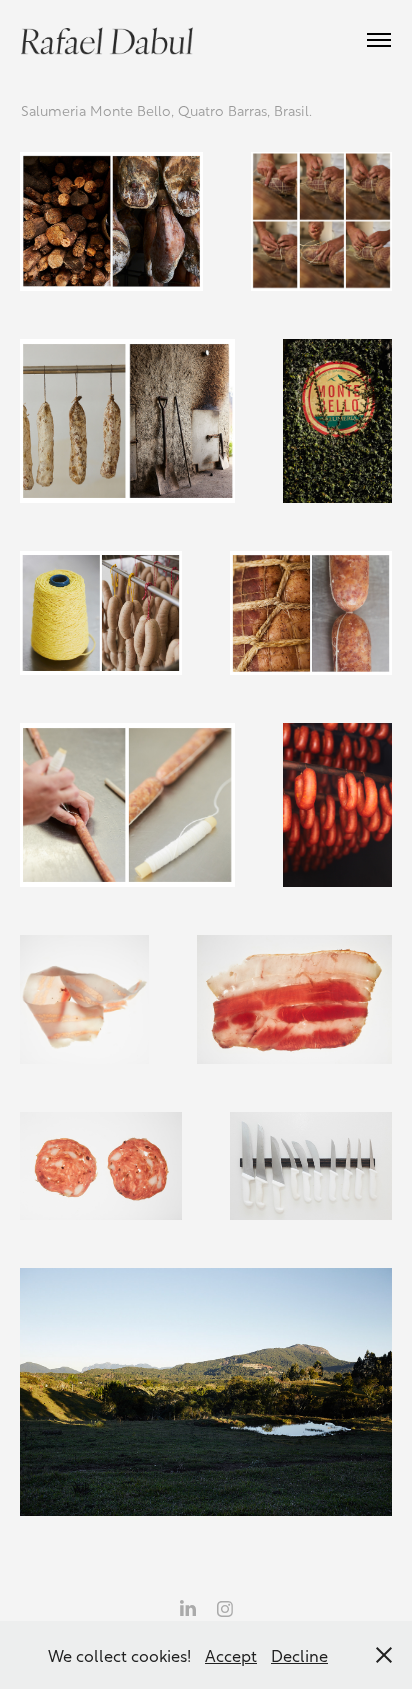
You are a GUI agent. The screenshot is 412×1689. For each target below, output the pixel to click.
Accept (231, 1654)
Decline (299, 1654)
